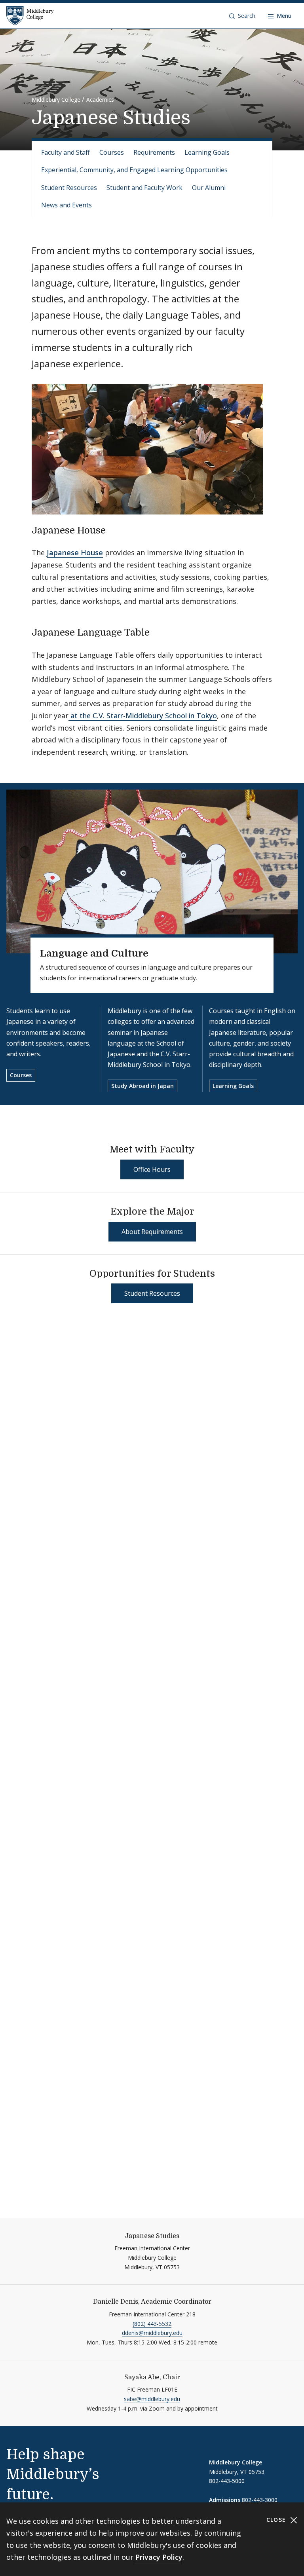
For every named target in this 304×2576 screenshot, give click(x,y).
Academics (100, 100)
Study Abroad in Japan (142, 1086)
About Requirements (152, 1232)
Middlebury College (56, 100)
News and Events (66, 205)
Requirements (154, 152)
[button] (242, 16)
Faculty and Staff (66, 152)
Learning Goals (207, 152)
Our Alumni (209, 188)
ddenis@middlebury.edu (152, 2333)
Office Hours (152, 1169)
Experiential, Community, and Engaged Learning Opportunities (134, 170)
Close (277, 2520)
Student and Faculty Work (144, 188)
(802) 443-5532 (152, 2324)
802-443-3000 (260, 2500)
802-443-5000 (227, 2481)
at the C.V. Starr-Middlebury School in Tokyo (143, 716)
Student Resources (69, 188)
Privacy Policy (159, 2557)
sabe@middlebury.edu (152, 2399)
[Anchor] (112, 529)
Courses (112, 152)
